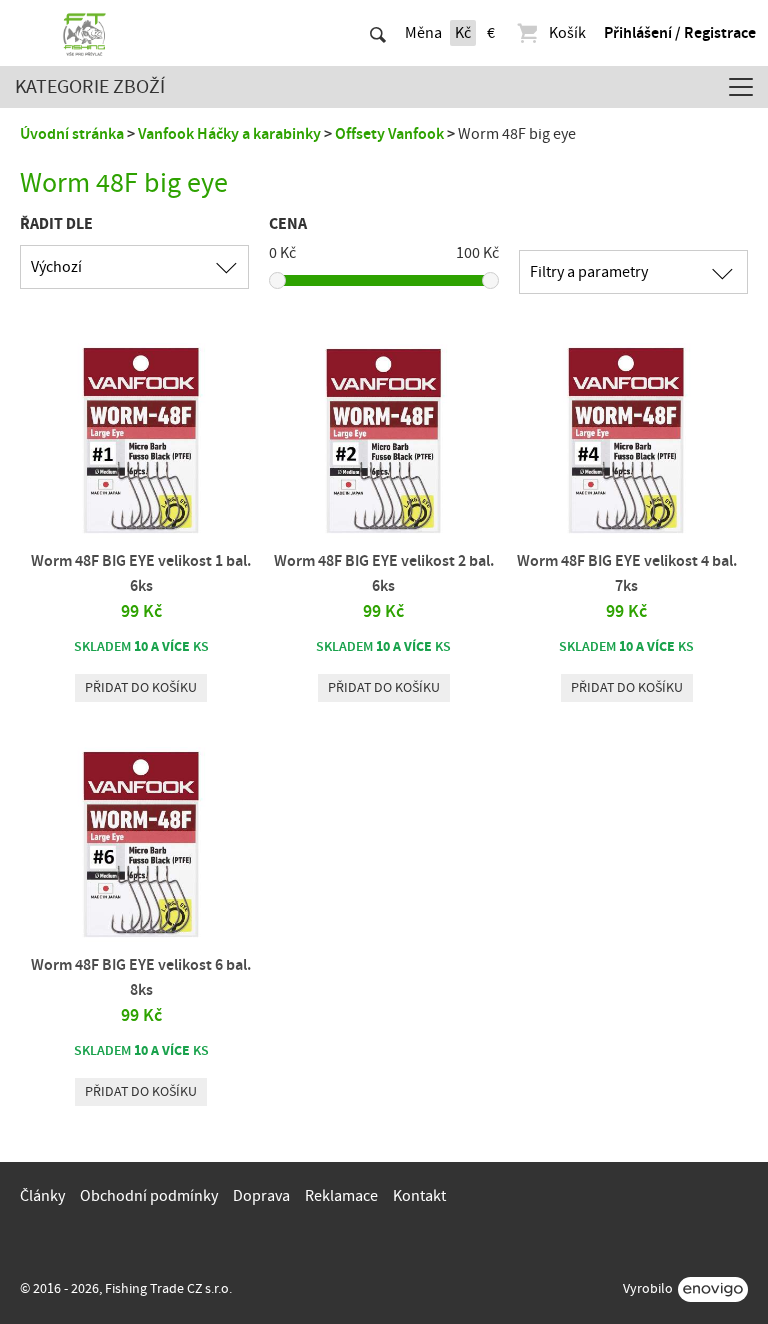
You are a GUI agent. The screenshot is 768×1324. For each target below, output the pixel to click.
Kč (463, 33)
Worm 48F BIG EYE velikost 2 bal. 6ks (384, 573)
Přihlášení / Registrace (680, 33)
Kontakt (419, 1196)
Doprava (261, 1196)
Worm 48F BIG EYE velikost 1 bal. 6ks (141, 573)
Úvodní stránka (72, 134)
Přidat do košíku (141, 688)
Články (42, 1196)
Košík (567, 33)
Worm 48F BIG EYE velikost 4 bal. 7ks (627, 573)
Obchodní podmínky (149, 1196)
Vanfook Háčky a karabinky (229, 134)
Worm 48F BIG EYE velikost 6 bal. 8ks (141, 977)
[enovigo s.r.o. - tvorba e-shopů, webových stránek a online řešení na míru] (713, 1289)
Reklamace (341, 1196)
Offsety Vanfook (389, 134)
